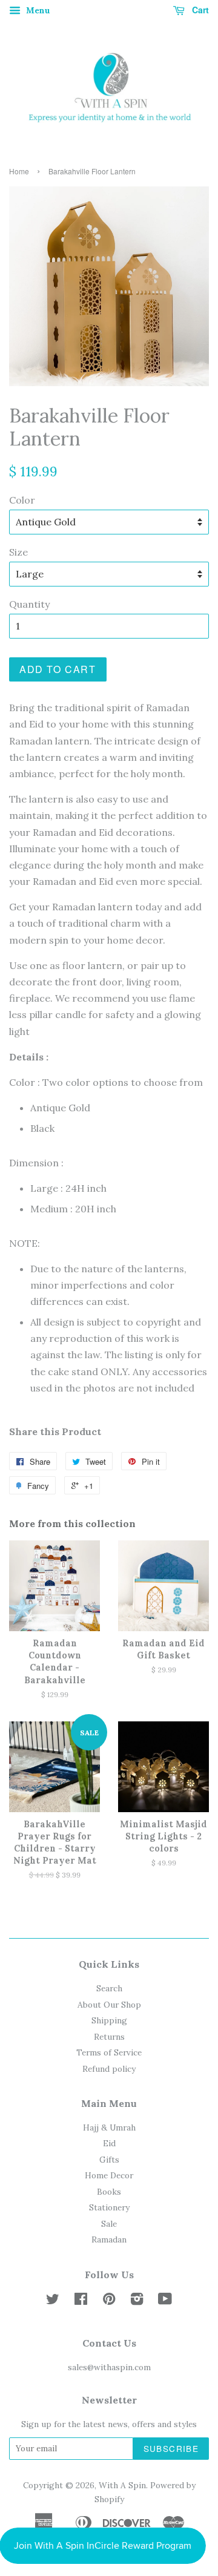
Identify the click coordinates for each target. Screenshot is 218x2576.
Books (109, 2192)
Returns (109, 2037)
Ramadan (109, 2239)
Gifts (109, 2160)
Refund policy (109, 2069)
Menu (37, 10)
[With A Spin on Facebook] (81, 2301)
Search (109, 1988)
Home (19, 171)
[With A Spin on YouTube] (165, 2301)
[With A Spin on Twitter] (53, 2301)
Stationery (109, 2207)
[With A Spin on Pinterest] (109, 2301)
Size (18, 552)
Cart (199, 10)
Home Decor (109, 2175)
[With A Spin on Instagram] (137, 2301)
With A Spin (122, 2485)
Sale (109, 2224)
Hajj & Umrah (109, 2127)
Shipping (109, 2020)
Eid (109, 2143)
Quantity (29, 604)
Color (22, 500)
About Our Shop (109, 2005)
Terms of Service (109, 2052)
